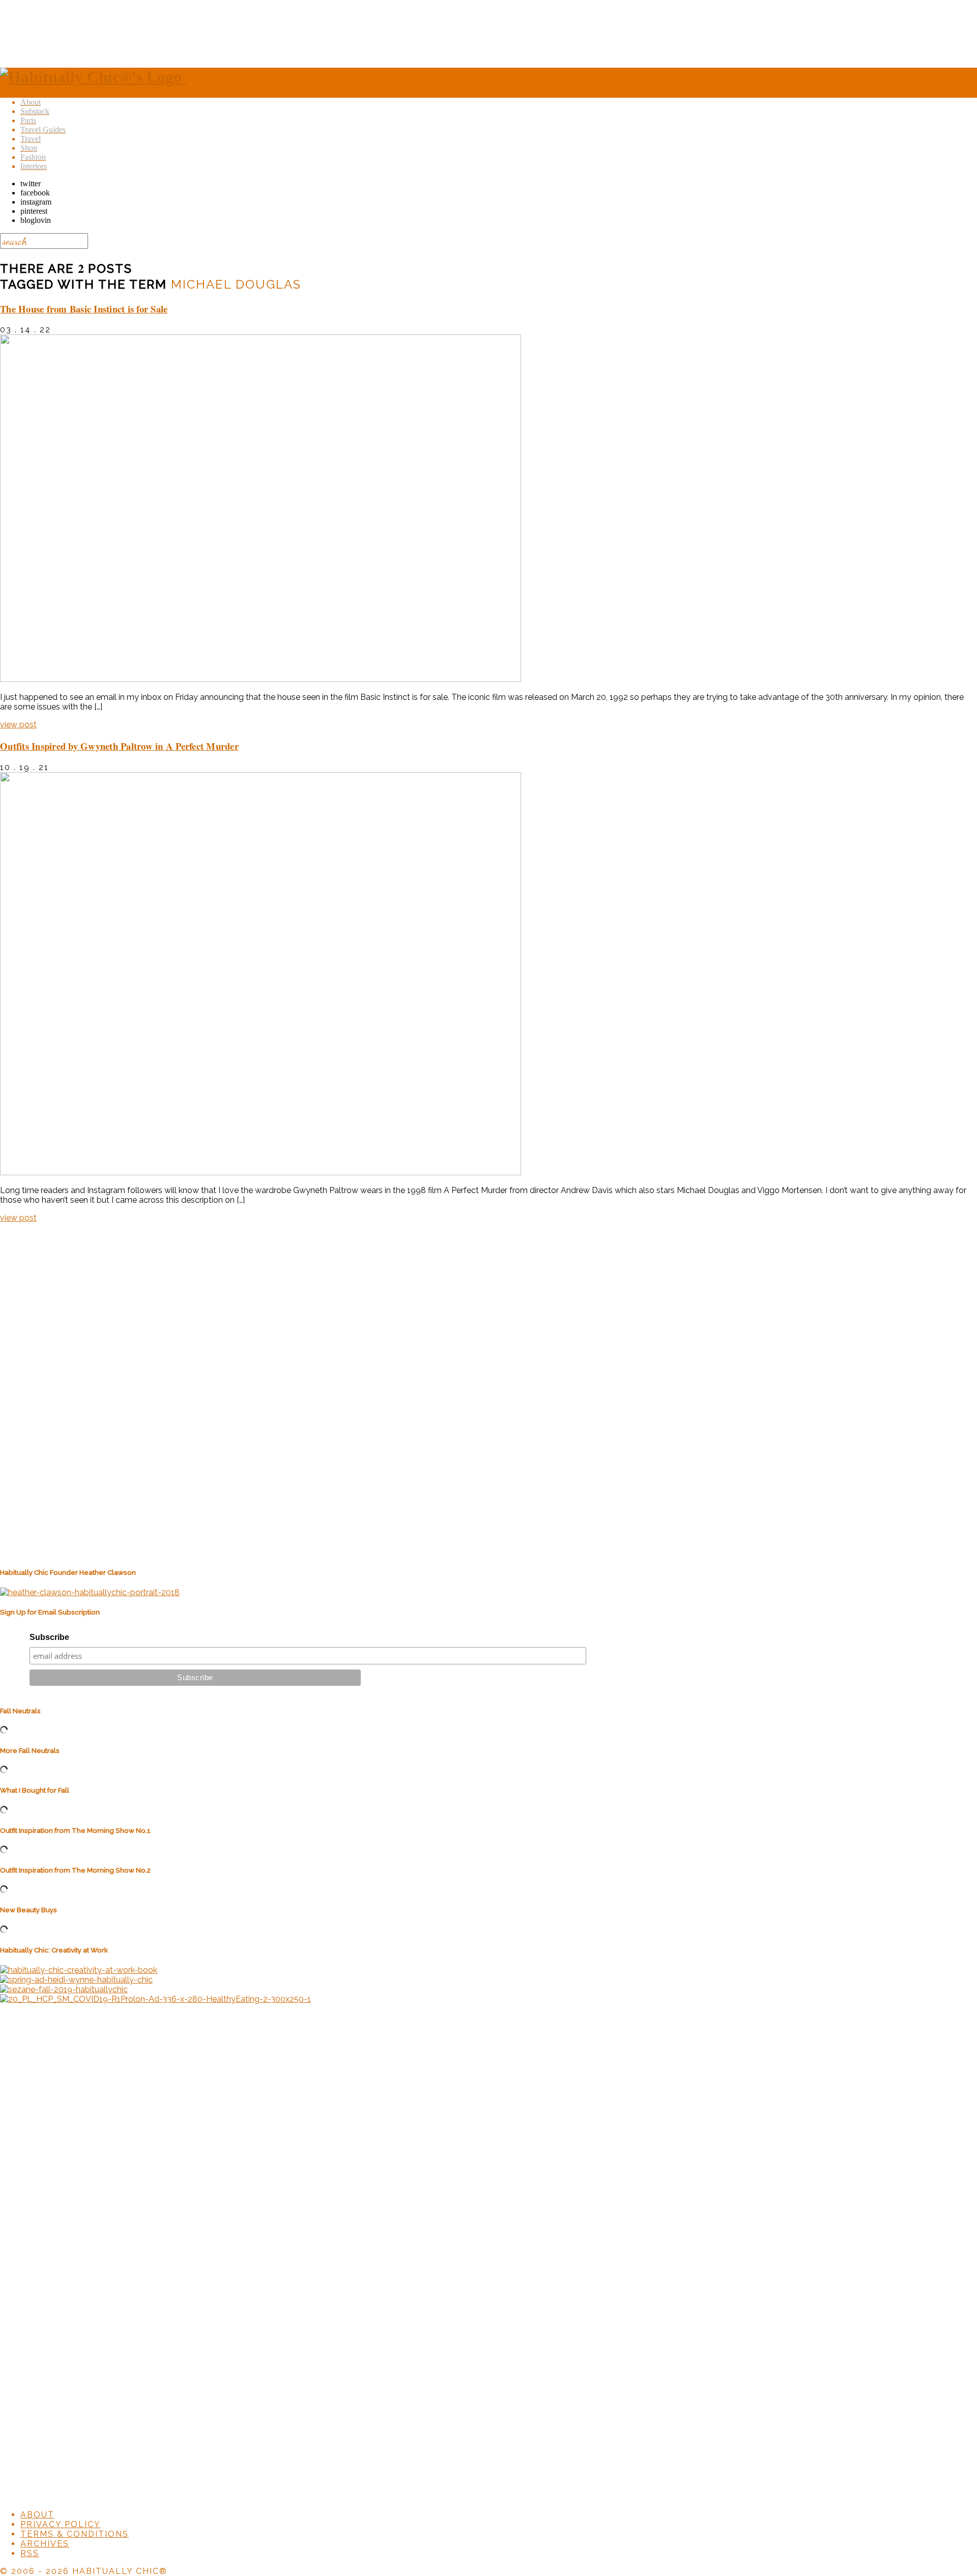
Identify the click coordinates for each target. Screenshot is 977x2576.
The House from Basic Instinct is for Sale (84, 309)
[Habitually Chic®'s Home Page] (93, 77)
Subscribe (49, 1637)
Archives (45, 2544)
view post (18, 725)
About (37, 2515)
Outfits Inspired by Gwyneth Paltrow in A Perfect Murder (119, 746)
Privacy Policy (61, 2524)
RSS (30, 2553)
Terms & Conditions (75, 2534)
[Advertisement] (489, 32)
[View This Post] (261, 679)
